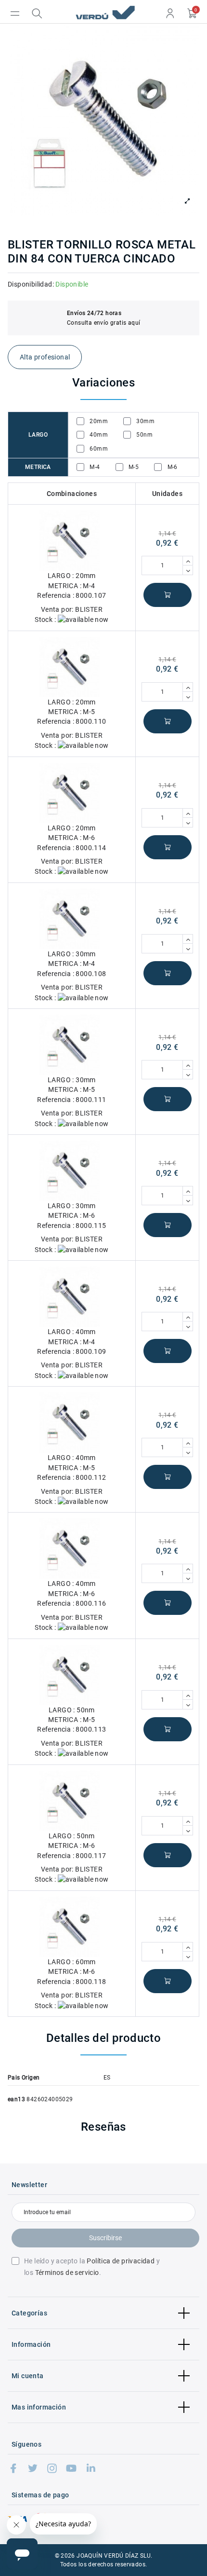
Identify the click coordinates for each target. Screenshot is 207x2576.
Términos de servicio (67, 2273)
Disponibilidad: (31, 284)
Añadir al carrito (168, 595)
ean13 (16, 2099)
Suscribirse (105, 2238)
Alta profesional (45, 357)
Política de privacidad (121, 2261)
